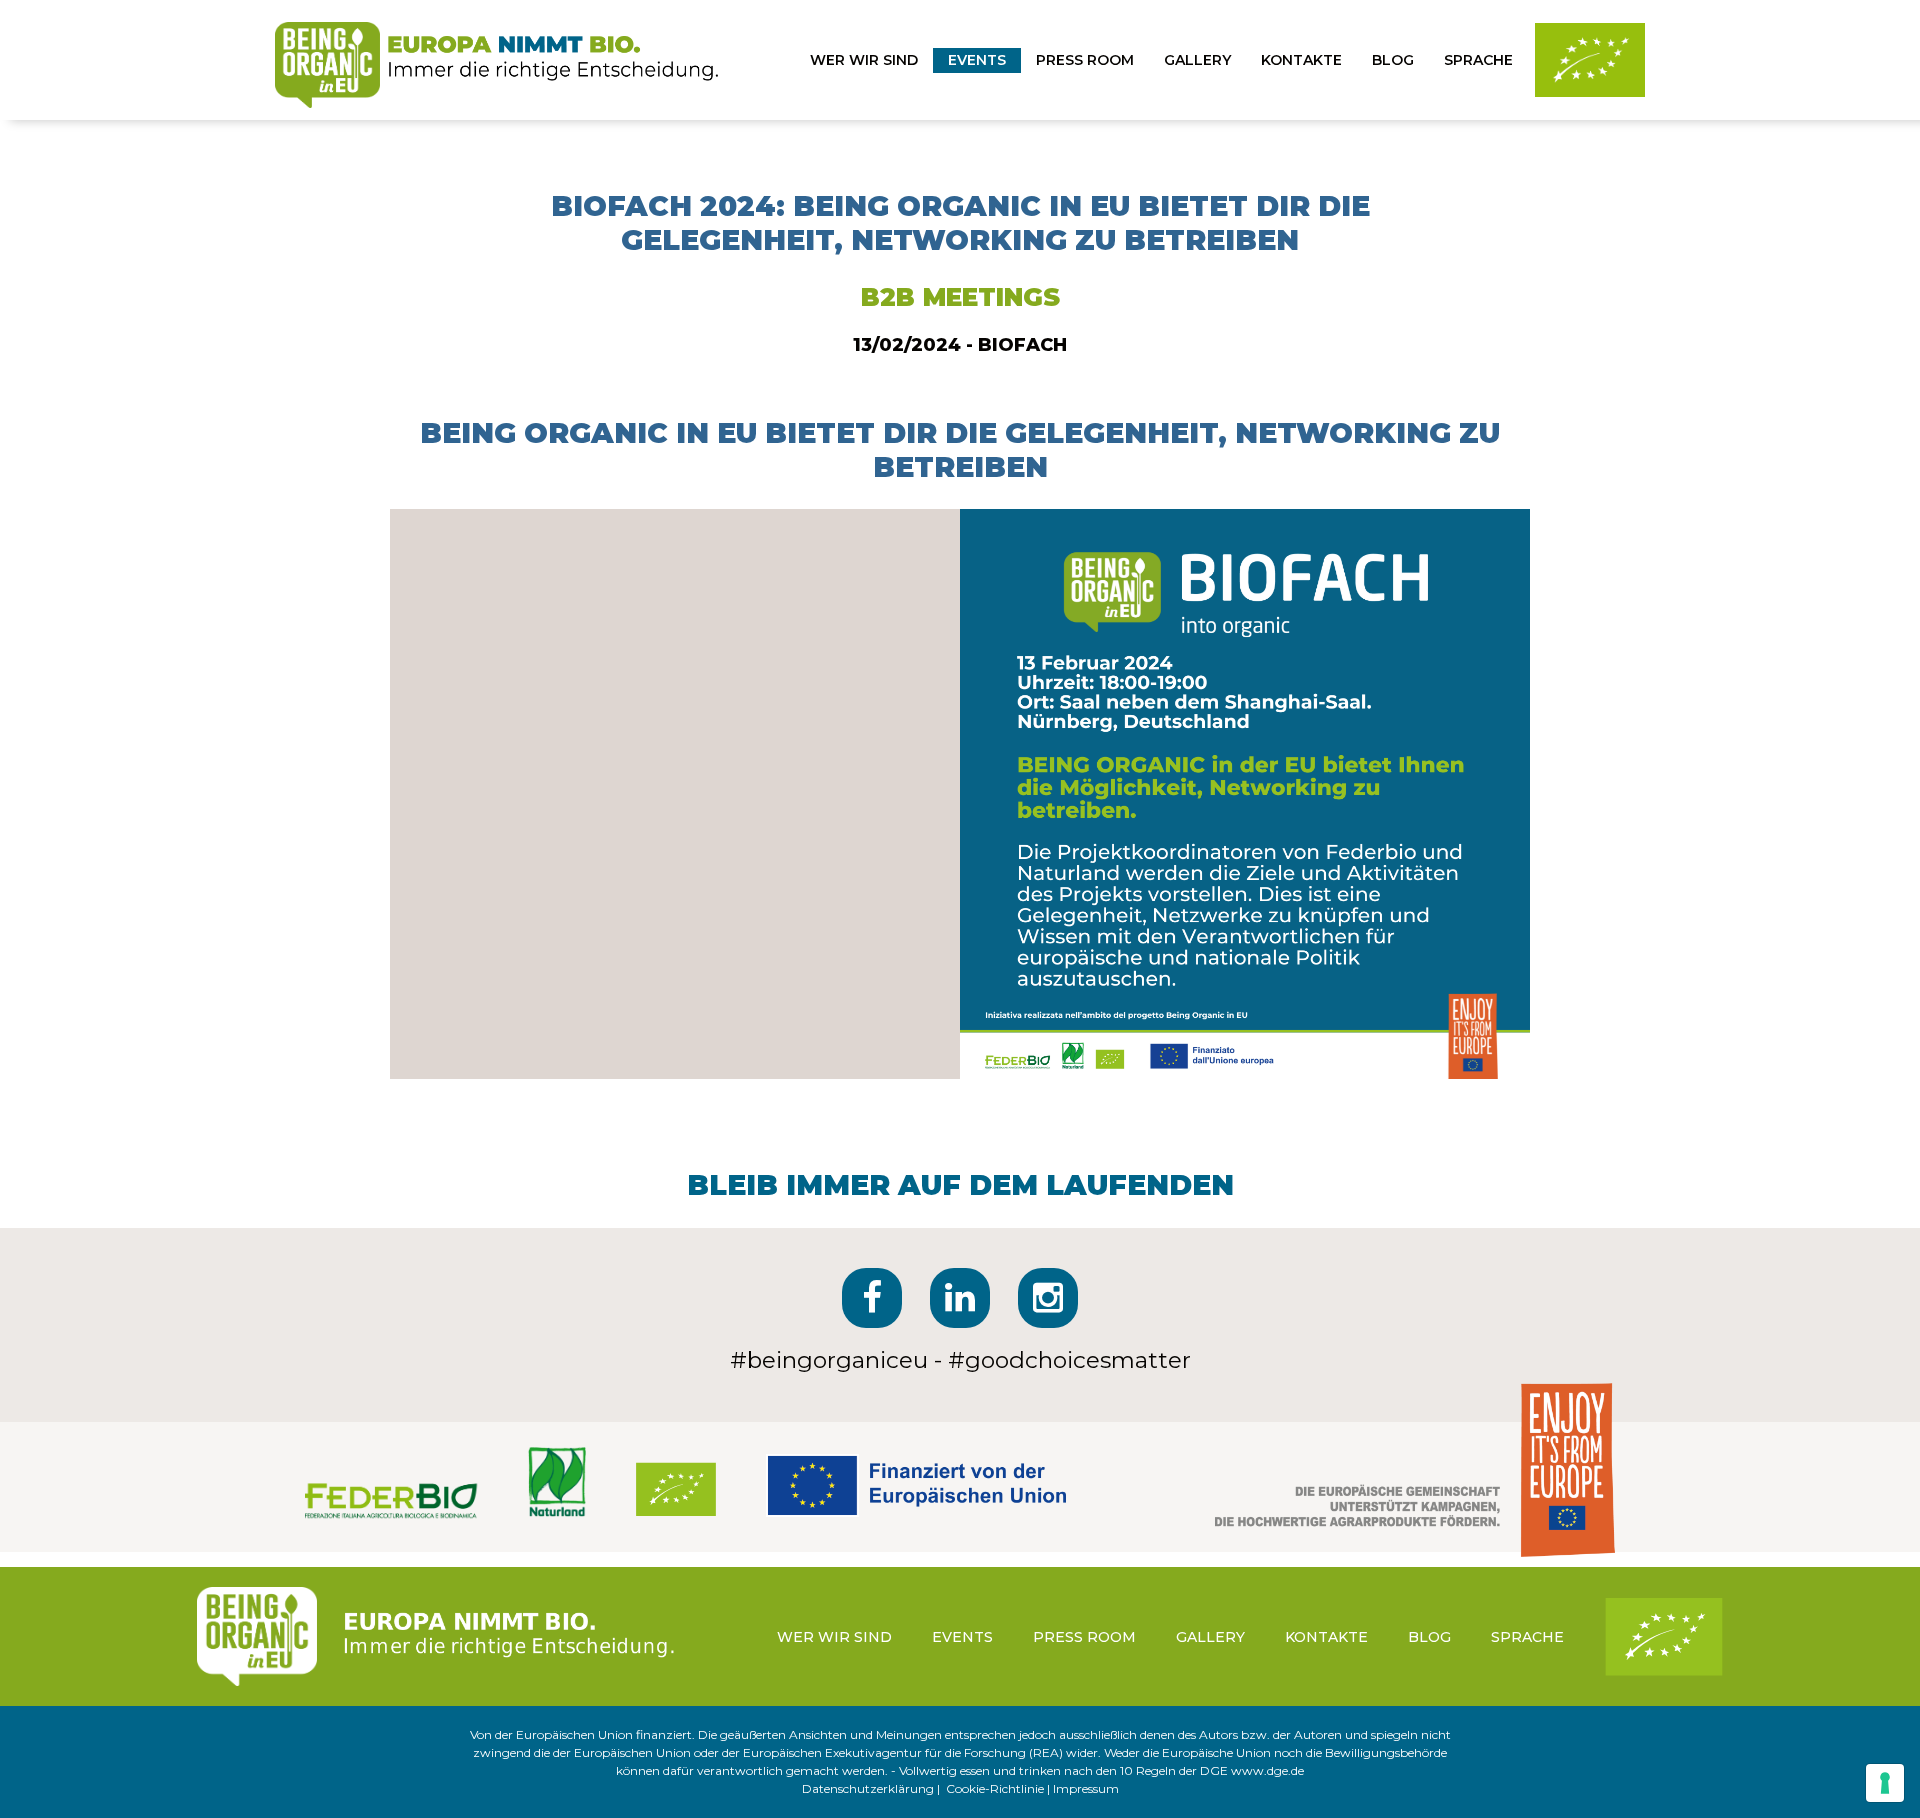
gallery (1197, 60)
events (977, 60)
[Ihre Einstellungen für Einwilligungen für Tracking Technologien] (1885, 1783)
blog (1393, 60)
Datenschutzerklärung (868, 1788)
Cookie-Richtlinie (995, 1788)
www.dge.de (1267, 1770)
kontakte (1301, 60)
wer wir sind (864, 60)
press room (1085, 60)
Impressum (1086, 1788)
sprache (1478, 60)
